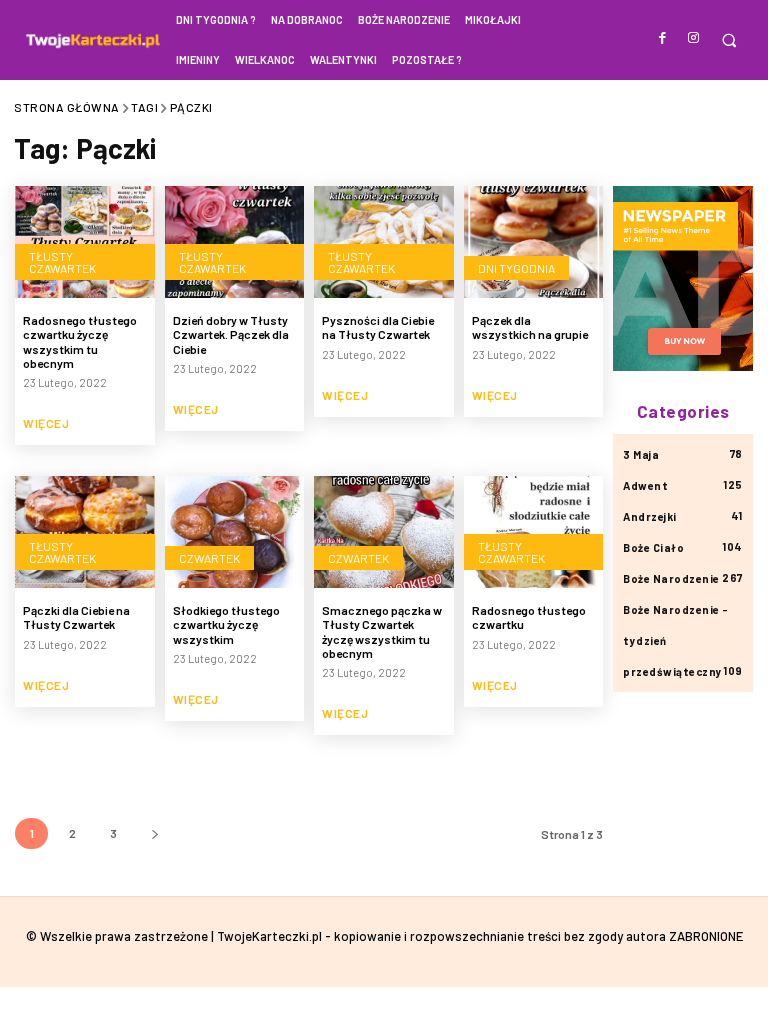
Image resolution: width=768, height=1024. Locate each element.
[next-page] (154, 833)
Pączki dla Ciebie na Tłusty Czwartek (76, 617)
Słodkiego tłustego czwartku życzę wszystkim (226, 624)
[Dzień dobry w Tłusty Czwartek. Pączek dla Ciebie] (235, 242)
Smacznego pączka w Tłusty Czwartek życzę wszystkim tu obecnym (382, 631)
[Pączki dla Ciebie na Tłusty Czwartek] (85, 532)
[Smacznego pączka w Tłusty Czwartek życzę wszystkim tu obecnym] (384, 532)
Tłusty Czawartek (62, 262)
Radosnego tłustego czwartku (529, 617)
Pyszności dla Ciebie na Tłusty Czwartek (378, 327)
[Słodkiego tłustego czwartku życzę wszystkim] (235, 532)
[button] (728, 40)
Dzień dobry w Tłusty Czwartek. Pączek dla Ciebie (231, 334)
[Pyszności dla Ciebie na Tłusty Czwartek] (384, 242)
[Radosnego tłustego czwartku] (534, 532)
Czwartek (209, 558)
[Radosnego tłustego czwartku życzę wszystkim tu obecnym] (85, 242)
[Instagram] (693, 38)
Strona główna (67, 107)
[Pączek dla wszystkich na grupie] (534, 242)
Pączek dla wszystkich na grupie (530, 327)
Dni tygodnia (516, 268)
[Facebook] (663, 38)
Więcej (46, 423)
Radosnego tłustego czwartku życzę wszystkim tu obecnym (80, 341)
